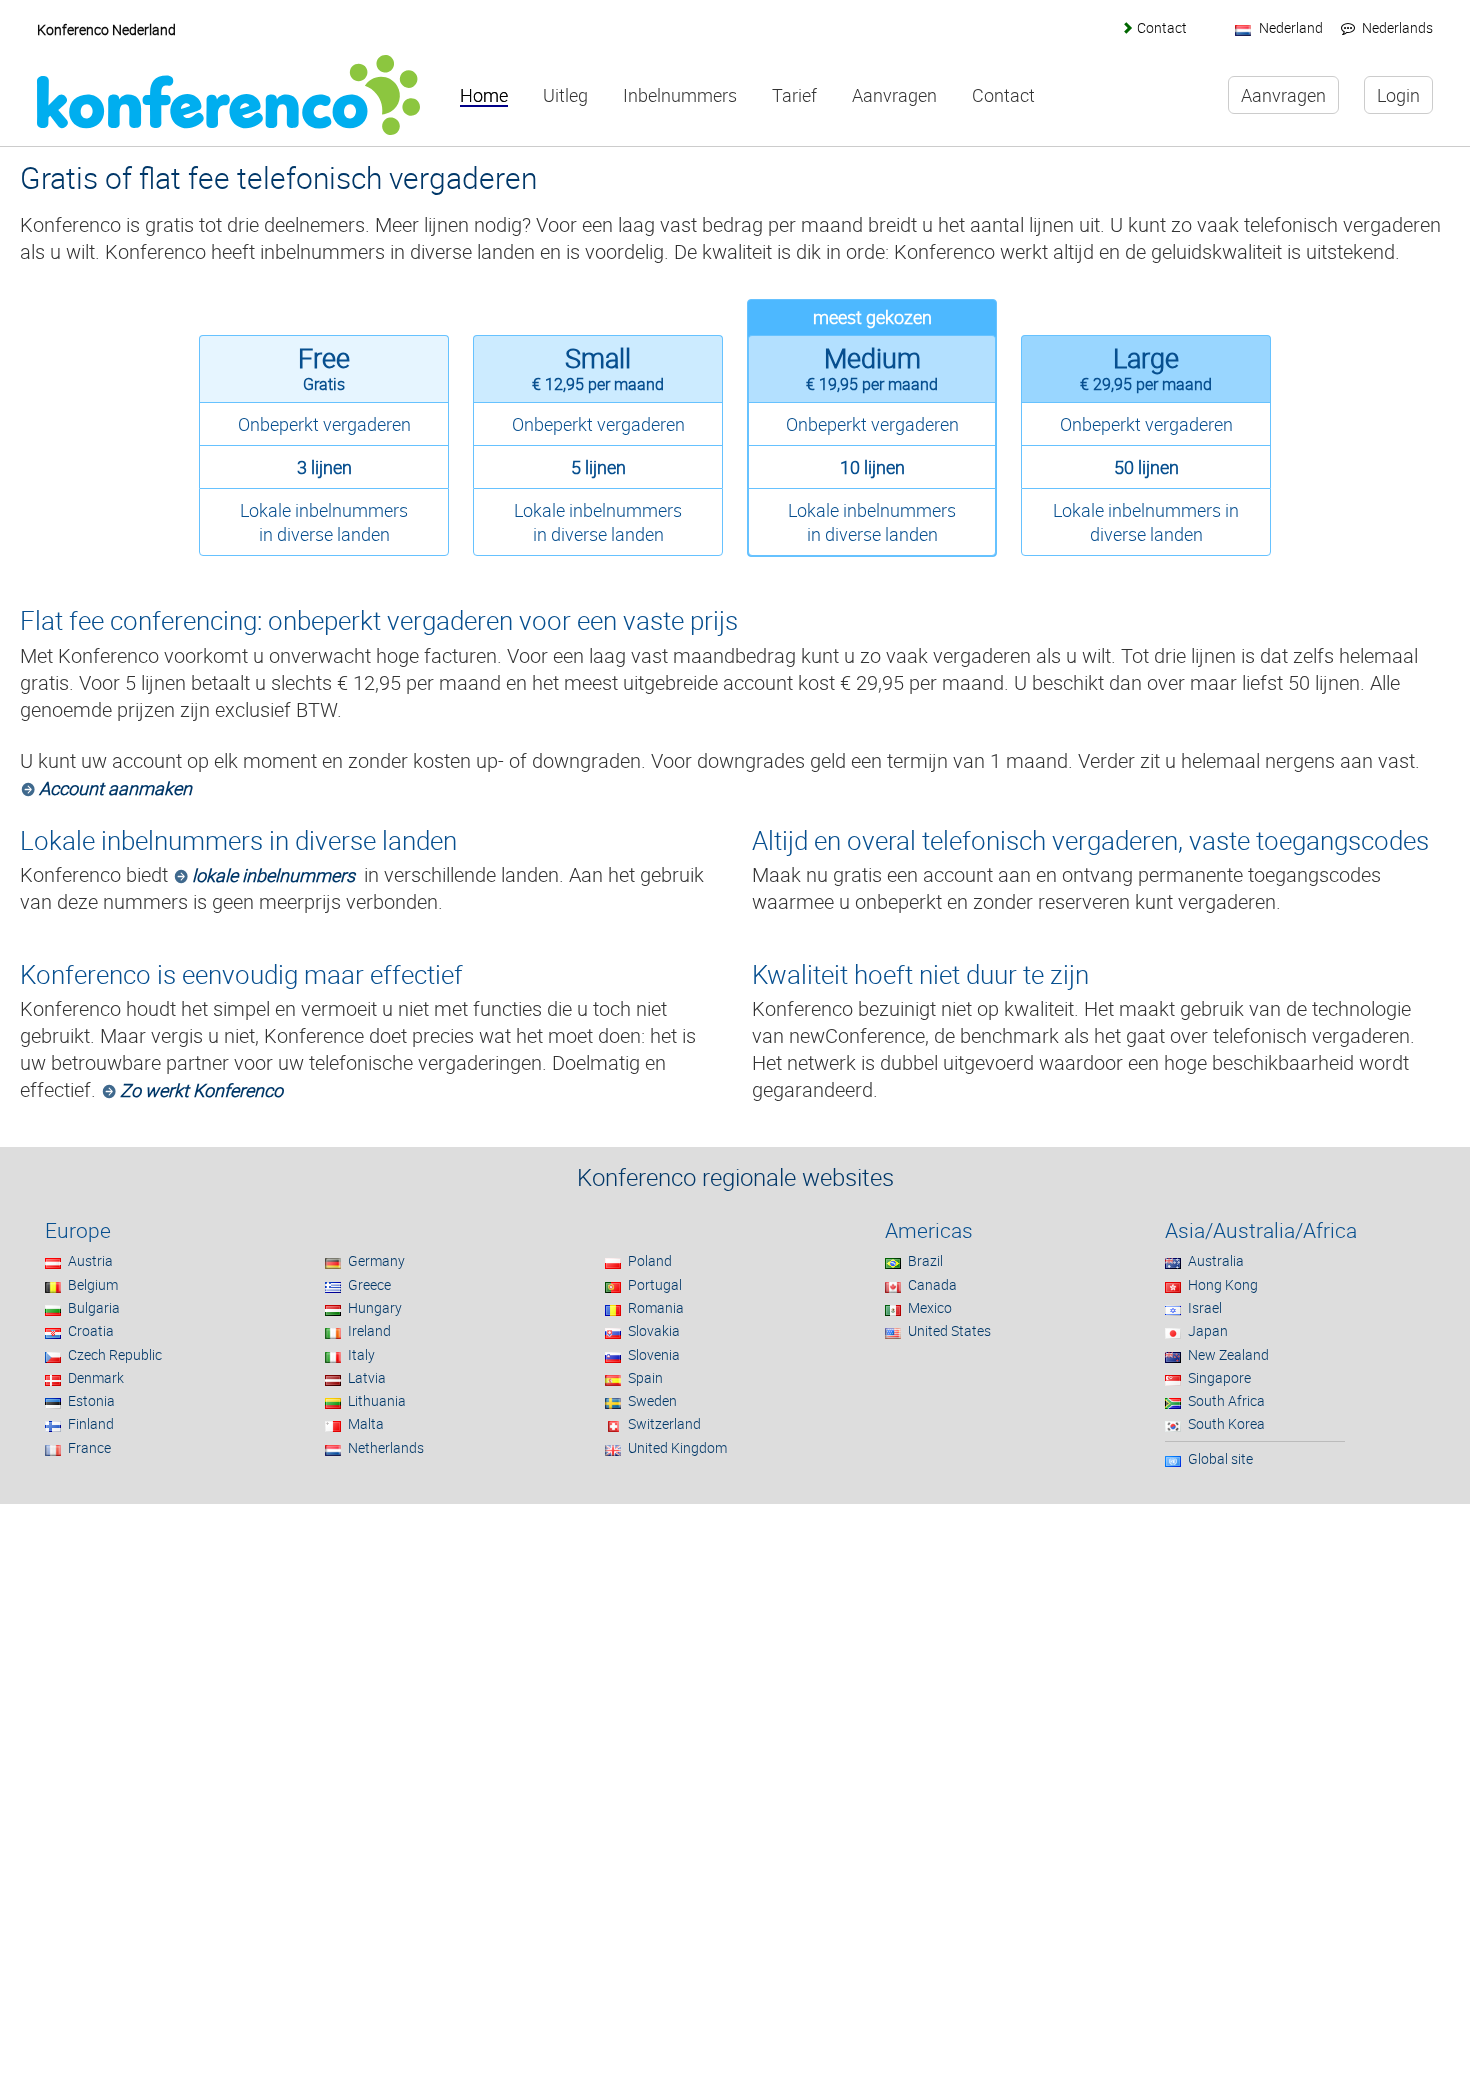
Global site (1220, 1458)
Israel (1205, 1307)
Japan (1208, 1330)
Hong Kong (1223, 1284)
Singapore (1219, 1377)
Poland (650, 1260)
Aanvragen (894, 96)
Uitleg (565, 96)
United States (949, 1330)
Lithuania (377, 1400)
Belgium (93, 1284)
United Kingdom (677, 1447)
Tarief (794, 96)
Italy (361, 1354)
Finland (91, 1423)
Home (484, 96)
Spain (645, 1377)
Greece (369, 1284)
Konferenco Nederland (106, 29)
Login (1398, 95)
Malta (366, 1423)
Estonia (91, 1400)
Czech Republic (115, 1354)
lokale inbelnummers (273, 875)
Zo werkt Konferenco (201, 1090)
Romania (656, 1307)
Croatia (91, 1330)
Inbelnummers (680, 96)
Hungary (375, 1307)
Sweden (652, 1400)
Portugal (655, 1284)
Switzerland (664, 1423)
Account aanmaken (115, 788)
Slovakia (654, 1330)
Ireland (369, 1330)
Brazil (925, 1260)
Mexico (930, 1307)
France (89, 1447)
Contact (1162, 27)
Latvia (367, 1377)
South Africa (1226, 1400)
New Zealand (1228, 1354)
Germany (376, 1260)
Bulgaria (94, 1307)
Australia (1216, 1260)
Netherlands (386, 1447)
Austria (90, 1260)
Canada (932, 1284)
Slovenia (654, 1354)
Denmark (96, 1377)
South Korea (1226, 1423)
